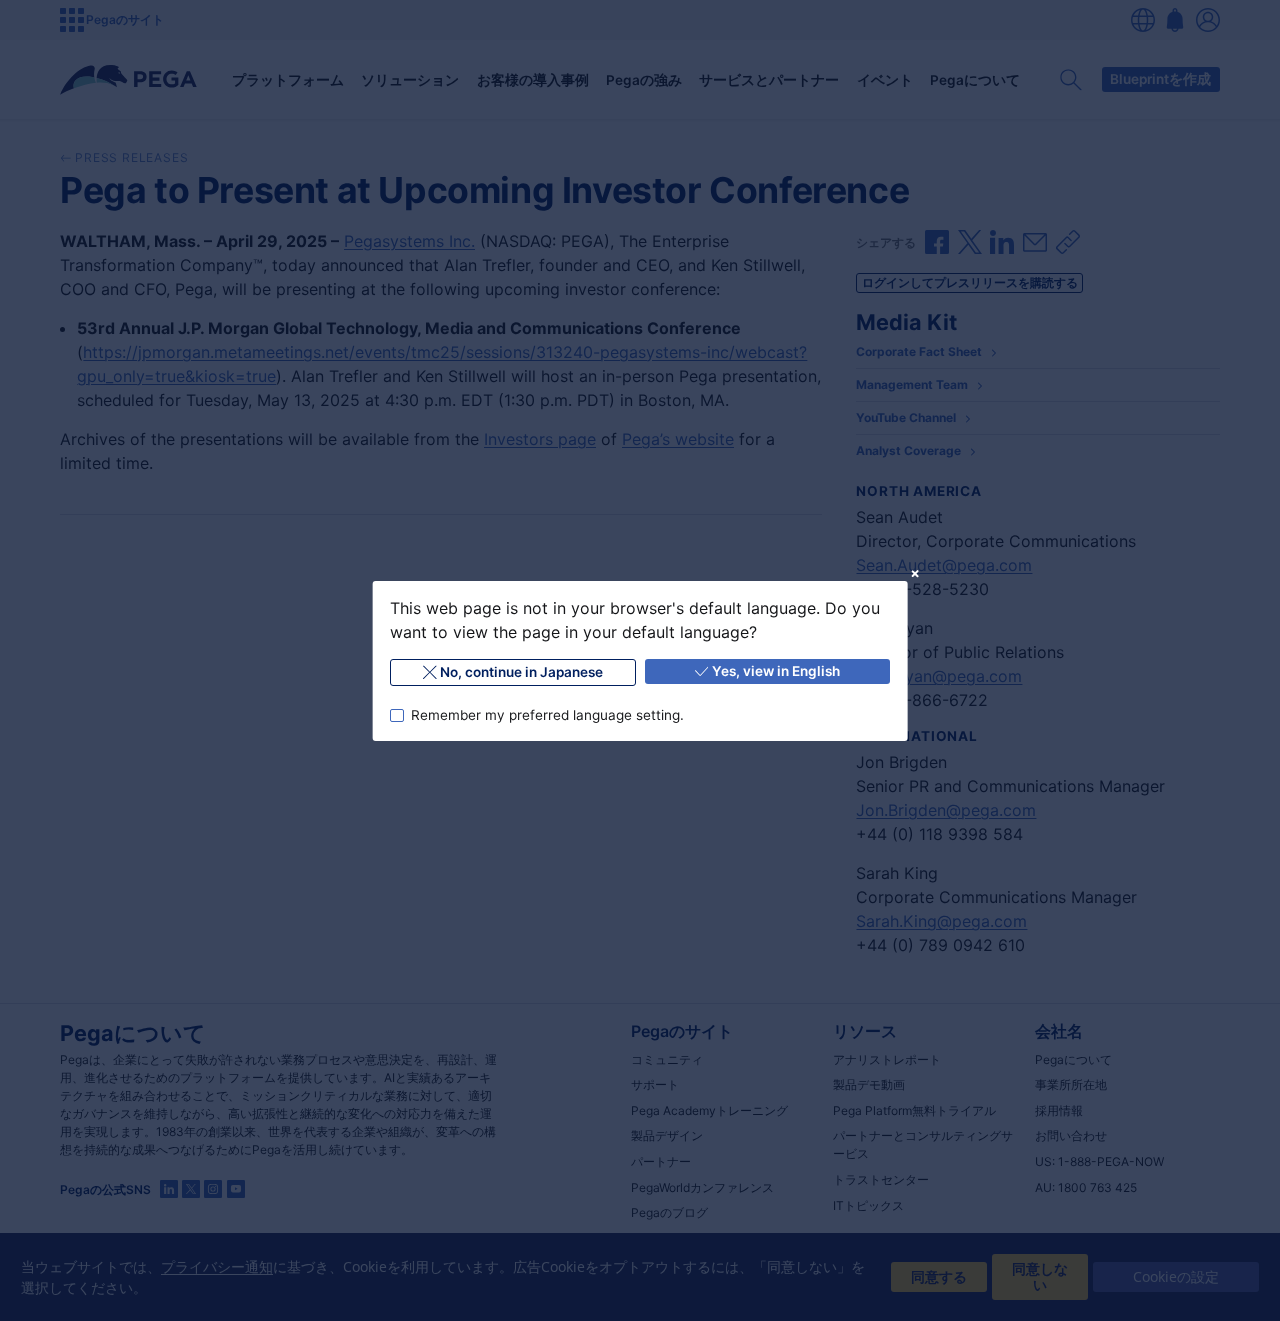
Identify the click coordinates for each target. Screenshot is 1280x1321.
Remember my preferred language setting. (546, 714)
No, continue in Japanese (521, 672)
